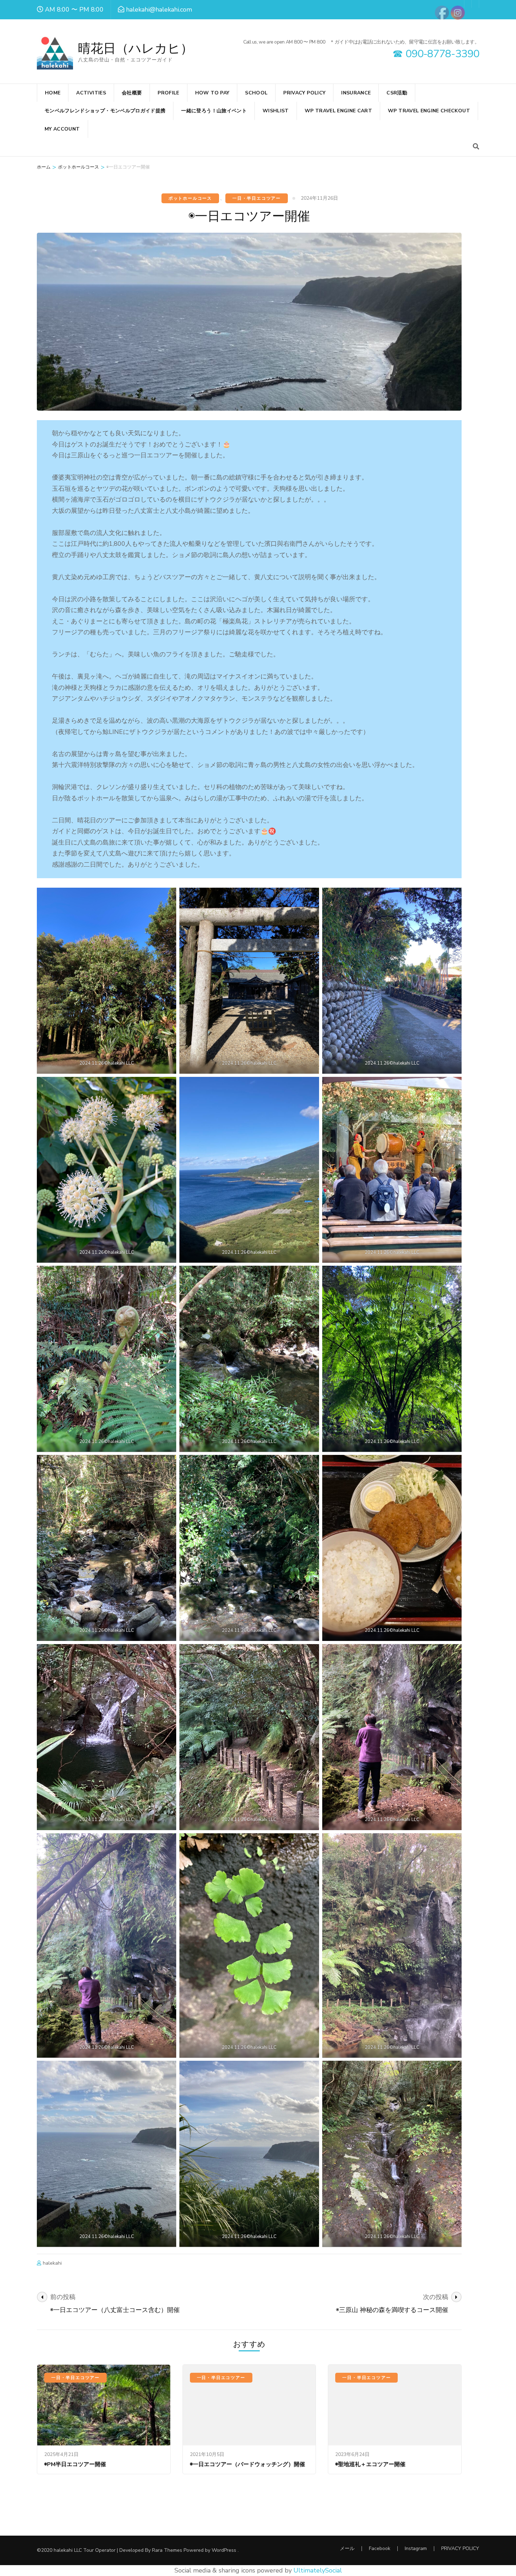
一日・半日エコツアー (257, 198)
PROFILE (168, 93)
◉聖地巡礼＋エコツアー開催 (370, 2464)
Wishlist (276, 111)
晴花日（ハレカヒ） (135, 49)
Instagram (416, 2548)
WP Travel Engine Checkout (429, 111)
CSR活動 (397, 93)
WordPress (224, 2550)
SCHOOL (256, 93)
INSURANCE (356, 93)
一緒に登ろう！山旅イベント (214, 111)
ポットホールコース (190, 198)
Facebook (380, 2548)
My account (62, 129)
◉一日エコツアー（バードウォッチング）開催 (247, 2464)
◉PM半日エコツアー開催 (75, 2464)
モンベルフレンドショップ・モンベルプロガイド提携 (105, 111)
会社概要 (132, 93)
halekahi (52, 2263)
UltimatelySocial (318, 2570)
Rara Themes (167, 2550)
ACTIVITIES (91, 93)
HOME (53, 93)
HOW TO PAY (212, 93)
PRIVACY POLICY (304, 93)
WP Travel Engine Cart (338, 111)
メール (347, 2548)
